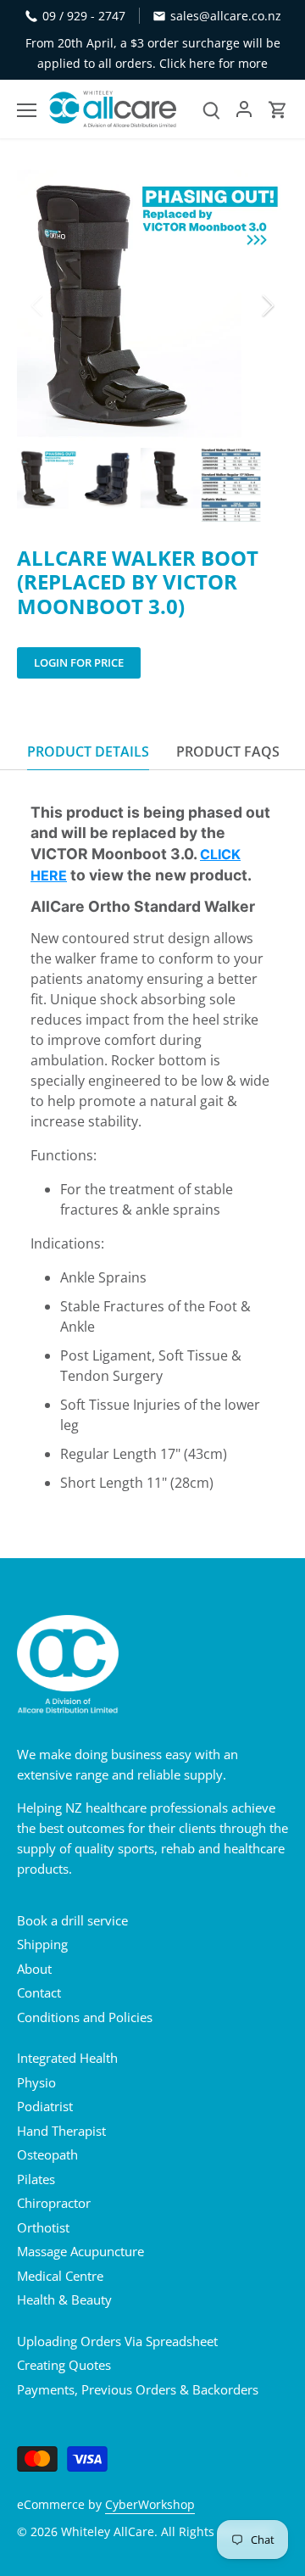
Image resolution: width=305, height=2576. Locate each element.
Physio (36, 2082)
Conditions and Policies (85, 2017)
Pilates (36, 2179)
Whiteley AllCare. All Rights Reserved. (167, 2532)
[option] (152, 305)
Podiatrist (45, 2106)
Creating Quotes (64, 2365)
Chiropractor (54, 2203)
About (34, 1969)
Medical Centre (60, 2276)
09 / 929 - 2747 (84, 16)
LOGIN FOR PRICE (79, 662)
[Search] (211, 109)
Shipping (42, 1944)
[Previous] (38, 305)
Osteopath (47, 2154)
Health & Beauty (64, 2299)
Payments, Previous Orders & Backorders (138, 2389)
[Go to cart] (278, 109)
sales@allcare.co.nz (226, 16)
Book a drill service (72, 1920)
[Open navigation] (27, 110)
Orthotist (43, 2227)
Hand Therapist (61, 2131)
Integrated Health (67, 2058)
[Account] (244, 109)
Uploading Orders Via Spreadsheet (117, 2341)
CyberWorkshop (150, 2505)
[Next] (267, 305)
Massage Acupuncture (80, 2251)
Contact (39, 1992)
